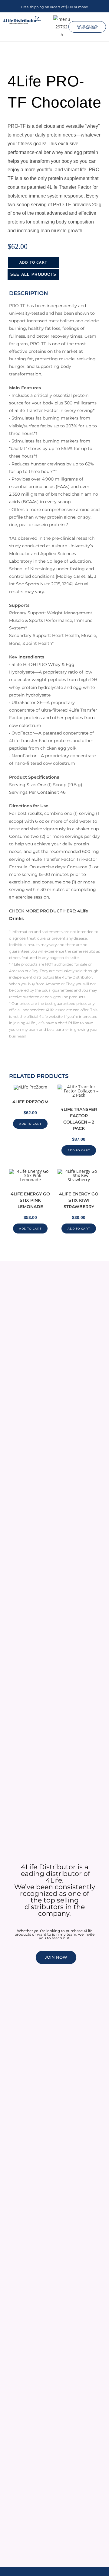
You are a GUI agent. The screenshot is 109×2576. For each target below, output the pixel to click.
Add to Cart (33, 262)
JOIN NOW (56, 1957)
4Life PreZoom (30, 1102)
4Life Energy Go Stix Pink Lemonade (30, 1200)
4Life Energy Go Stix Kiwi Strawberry (79, 1200)
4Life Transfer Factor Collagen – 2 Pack (79, 1119)
